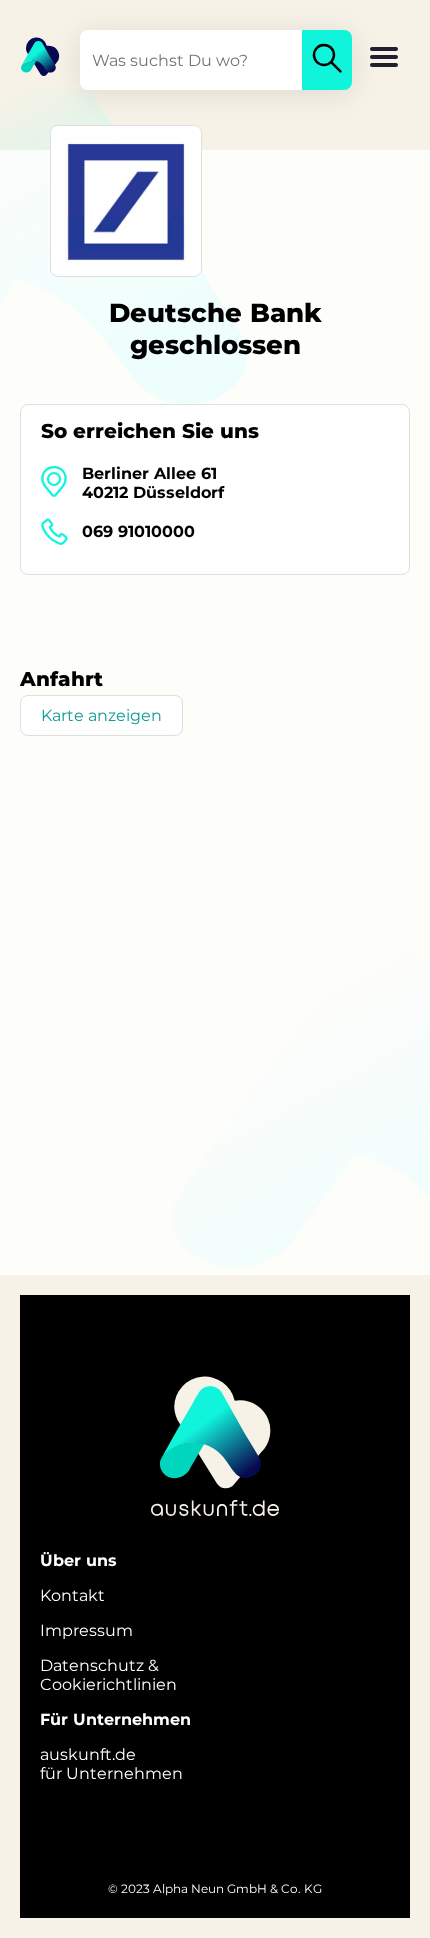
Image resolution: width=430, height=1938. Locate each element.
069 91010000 (138, 531)
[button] (384, 59)
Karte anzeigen (101, 715)
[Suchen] (327, 60)
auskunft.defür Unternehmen (111, 1764)
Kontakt (72, 1595)
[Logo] (30, 55)
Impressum (86, 1630)
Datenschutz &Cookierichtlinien (108, 1675)
